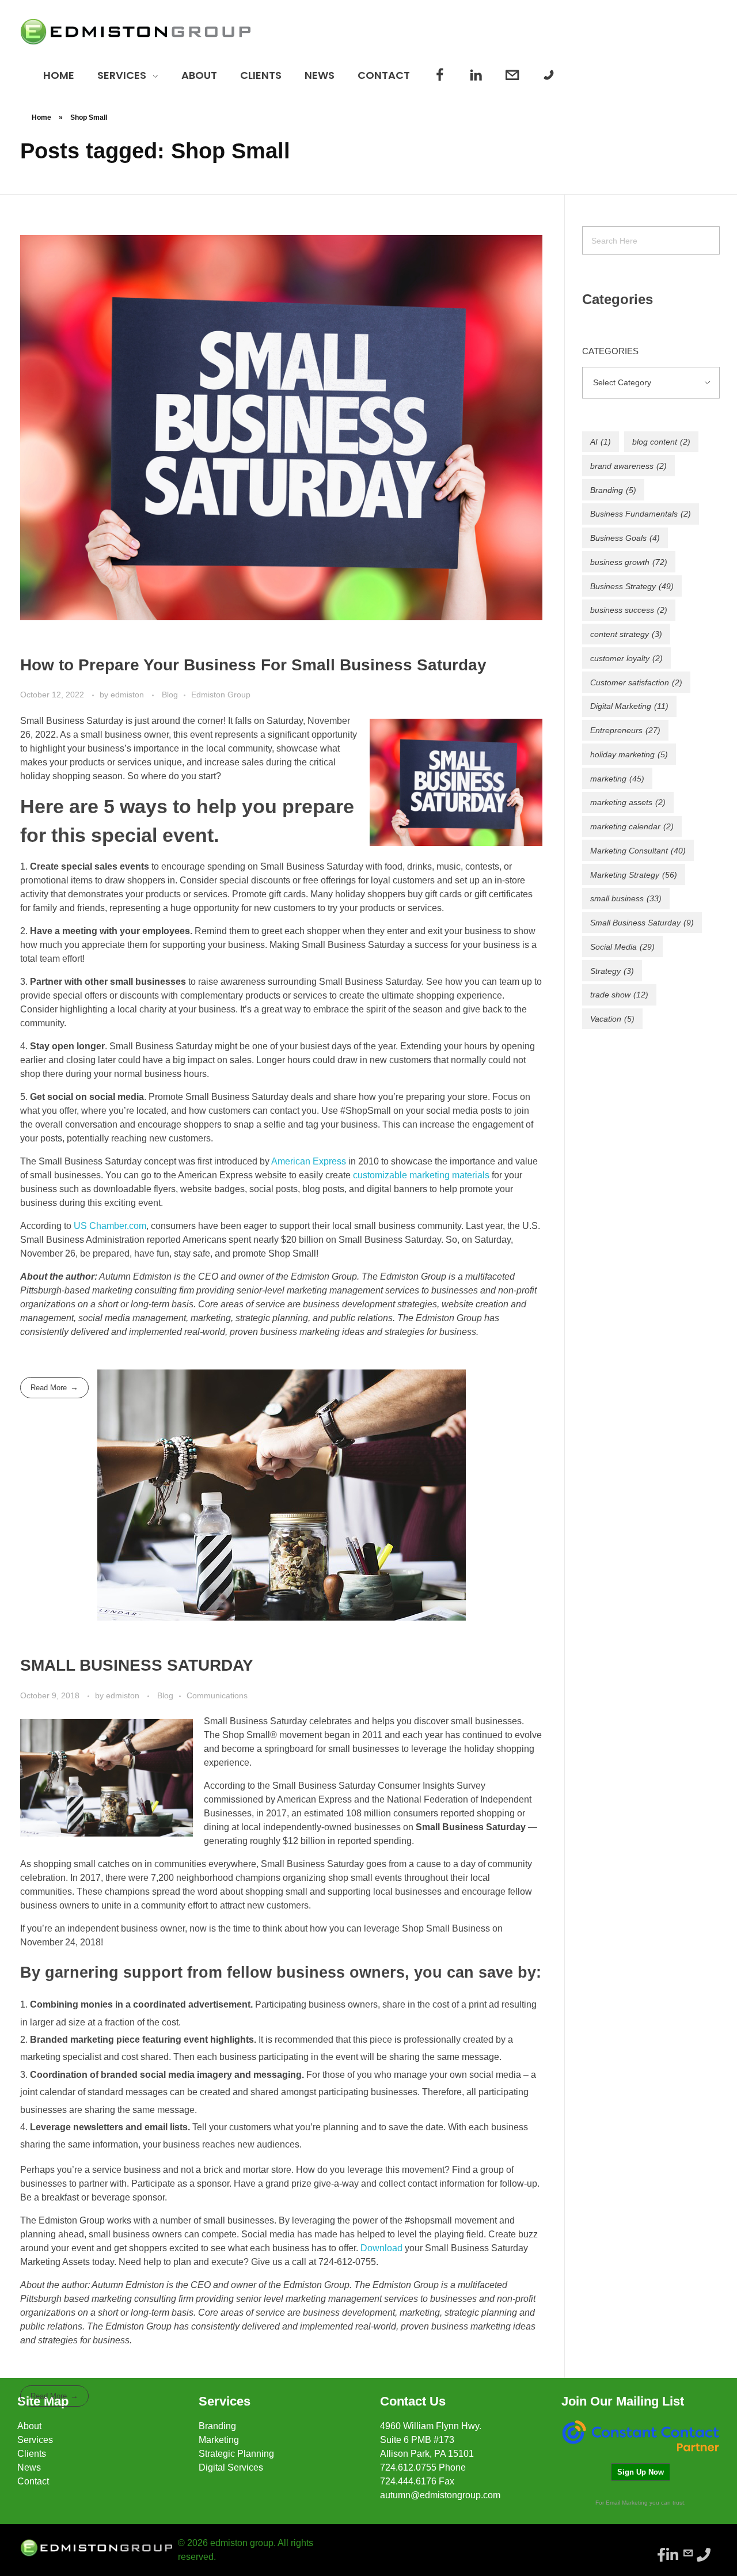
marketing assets (628, 802)
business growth (629, 562)
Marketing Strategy (634, 875)
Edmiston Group (221, 695)
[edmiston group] (135, 32)
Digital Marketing (629, 706)
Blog (170, 695)
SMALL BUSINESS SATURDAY (137, 1665)
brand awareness (628, 466)
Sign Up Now (641, 2472)
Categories (610, 351)
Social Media (622, 947)
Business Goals (625, 538)
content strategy (626, 634)
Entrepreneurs (625, 730)
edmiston (128, 695)
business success (629, 610)
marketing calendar (632, 826)
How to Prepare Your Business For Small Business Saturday (253, 665)
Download (381, 2248)
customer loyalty (626, 658)
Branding (613, 490)
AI (601, 442)
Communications (217, 1695)
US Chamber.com (110, 1226)
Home (41, 117)
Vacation (612, 1019)
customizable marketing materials (421, 1175)
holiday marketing (629, 754)
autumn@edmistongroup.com (440, 2495)
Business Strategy (632, 586)
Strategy (612, 971)
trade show (619, 995)
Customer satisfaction (636, 682)
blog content (661, 442)
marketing (617, 779)
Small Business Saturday (642, 923)
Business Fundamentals (641, 514)
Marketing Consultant (638, 851)
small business (626, 898)
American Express (309, 1161)
